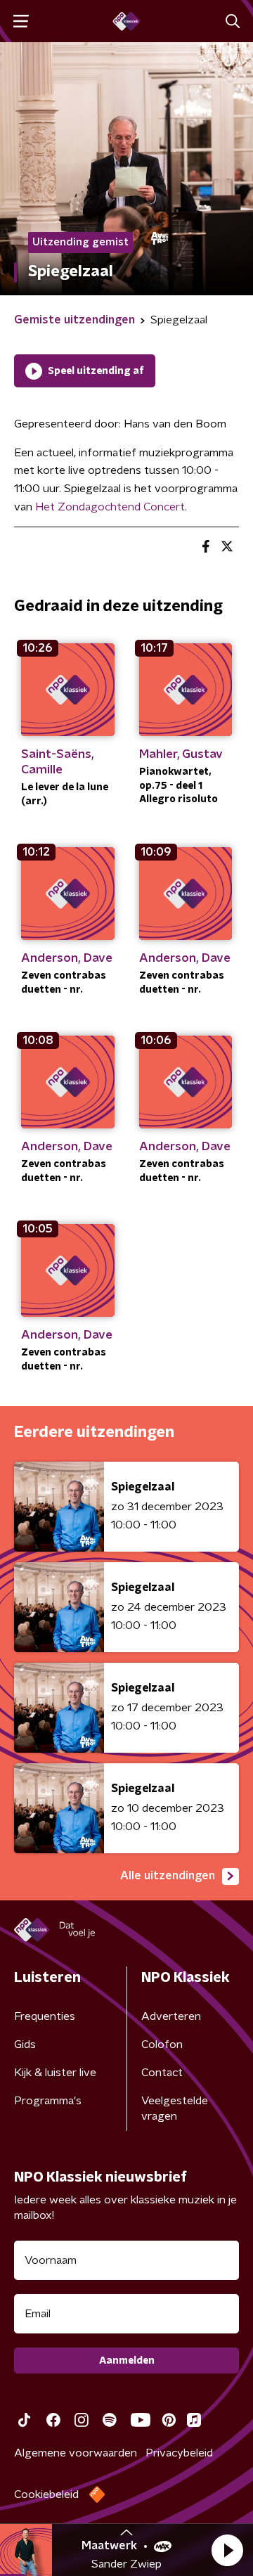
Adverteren (171, 2016)
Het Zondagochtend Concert (110, 507)
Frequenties (45, 2016)
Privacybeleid (179, 2453)
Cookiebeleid (46, 2494)
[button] (227, 2550)
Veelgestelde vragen (175, 2108)
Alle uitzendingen (168, 1876)
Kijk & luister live (55, 2073)
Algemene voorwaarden (76, 2453)
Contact (162, 2073)
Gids (25, 2044)
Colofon (162, 2044)
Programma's (48, 2101)
